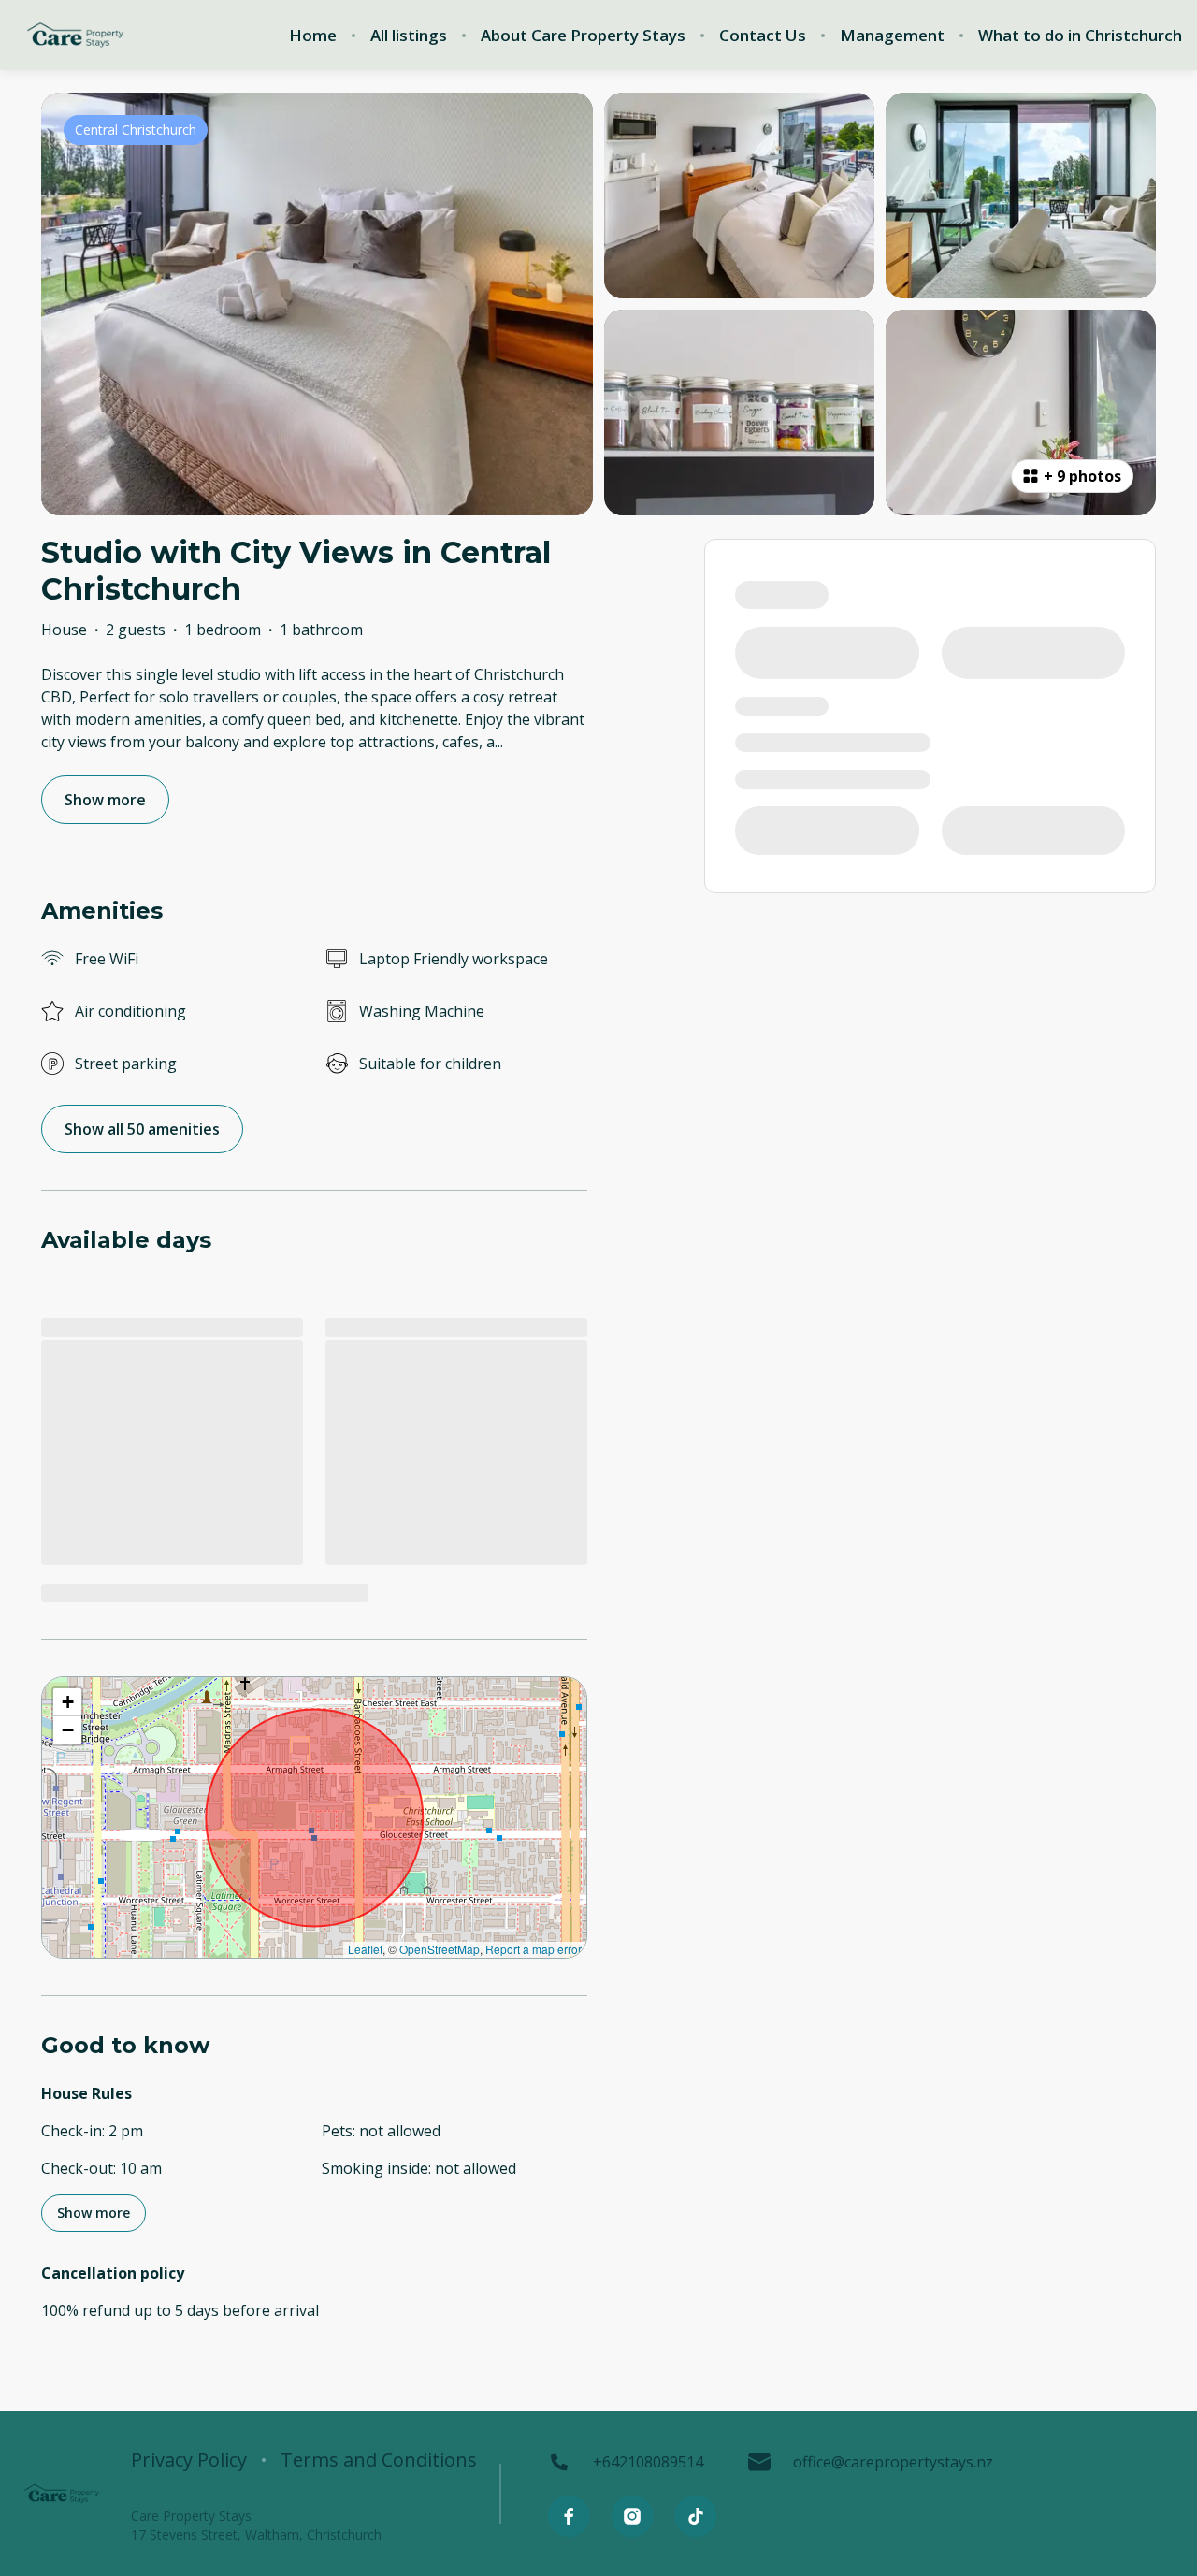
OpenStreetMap (440, 1949)
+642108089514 (648, 2462)
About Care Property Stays (583, 36)
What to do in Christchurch (1080, 36)
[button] (67, 1702)
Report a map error (534, 1949)
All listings (409, 36)
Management (892, 36)
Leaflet (365, 1949)
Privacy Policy (189, 2460)
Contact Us (763, 36)
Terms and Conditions (379, 2460)
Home (313, 36)
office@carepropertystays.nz (893, 2462)
